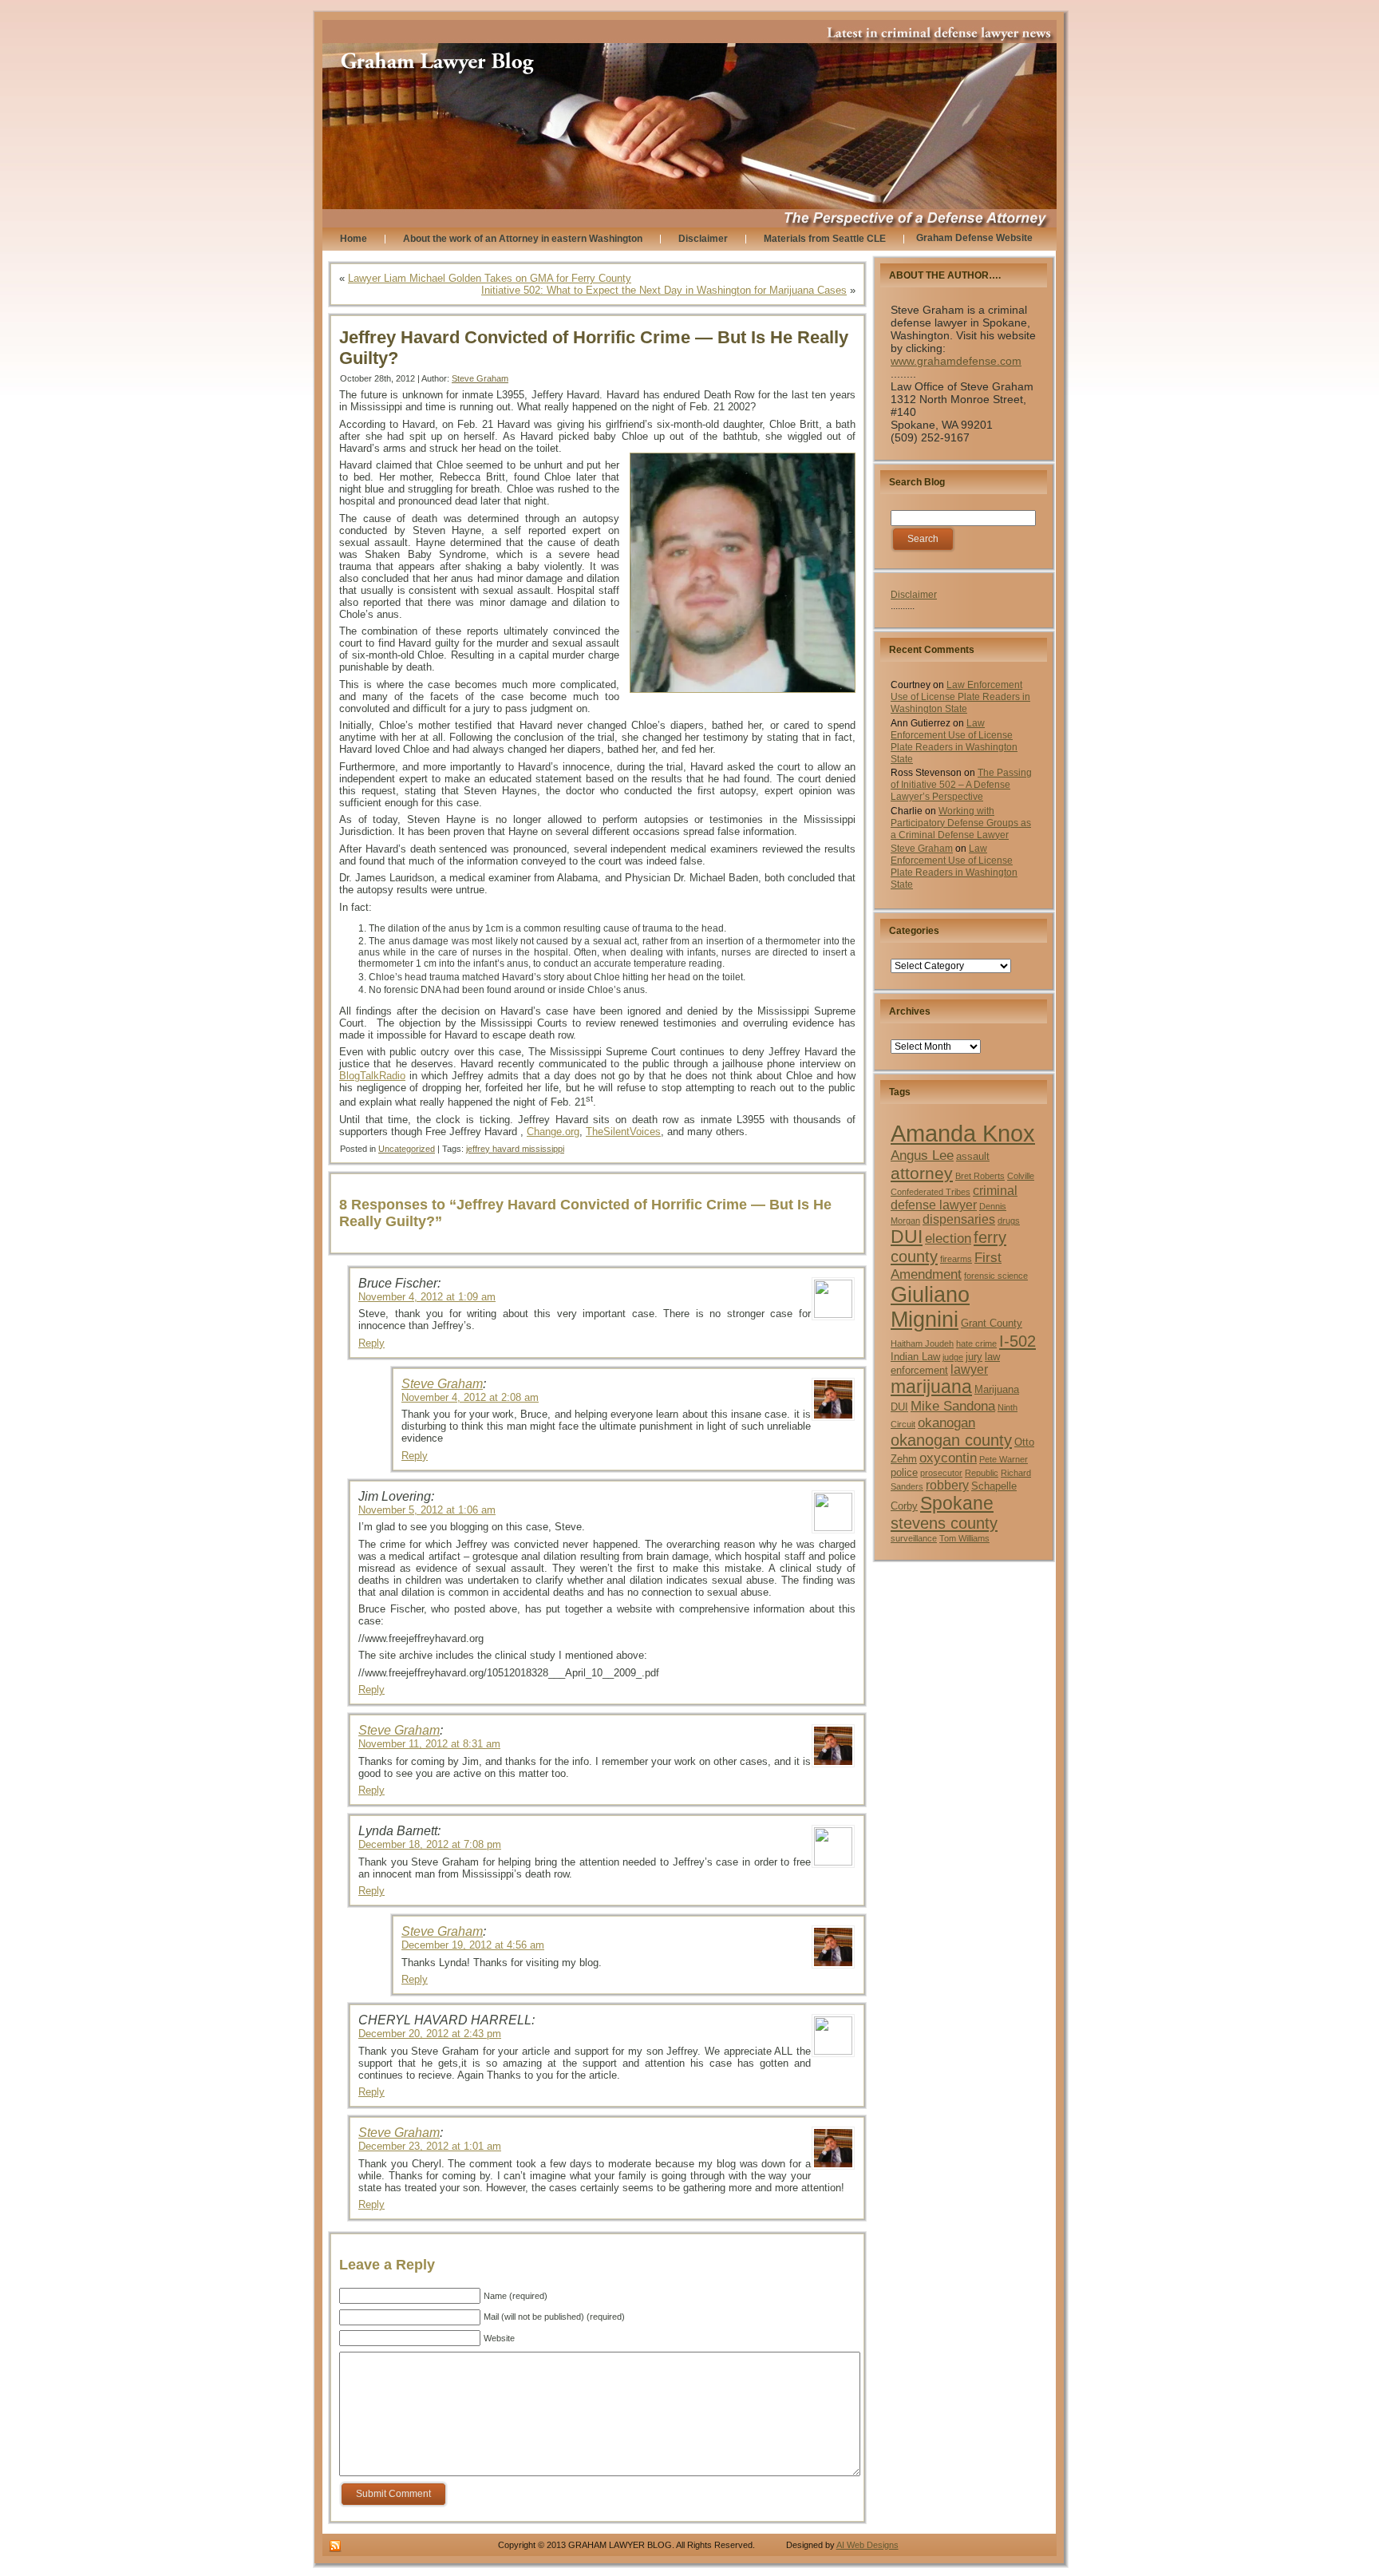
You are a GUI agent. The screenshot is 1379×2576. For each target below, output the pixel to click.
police (904, 1472)
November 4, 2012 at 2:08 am (470, 1397)
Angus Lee (922, 1155)
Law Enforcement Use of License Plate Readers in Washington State (960, 697)
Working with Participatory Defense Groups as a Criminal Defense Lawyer (961, 823)
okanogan (946, 1423)
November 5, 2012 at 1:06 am (427, 1510)
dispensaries (959, 1219)
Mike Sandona (953, 1406)
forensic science (996, 1276)
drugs (1009, 1221)
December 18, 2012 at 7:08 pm (430, 1844)
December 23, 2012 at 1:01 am (430, 2146)
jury (974, 1357)
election (948, 1238)
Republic (982, 1473)
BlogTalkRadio (372, 1076)
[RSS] (335, 2546)
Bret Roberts (980, 1176)
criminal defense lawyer (954, 1198)
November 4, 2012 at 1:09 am (427, 1297)
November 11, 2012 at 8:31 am (429, 1744)
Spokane (957, 1503)
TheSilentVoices (623, 1132)
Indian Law (915, 1357)
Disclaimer (914, 595)
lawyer (969, 1369)
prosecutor (941, 1473)
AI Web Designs (867, 2545)
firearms (956, 1259)
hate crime (976, 1343)
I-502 (1017, 1341)
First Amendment (946, 1266)
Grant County (992, 1323)
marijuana (931, 1387)
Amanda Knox (963, 1133)
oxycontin (948, 1458)
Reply (371, 1343)
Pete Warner (1004, 1459)
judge (953, 1357)
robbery (947, 1485)
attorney (922, 1173)
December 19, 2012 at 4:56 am (473, 1945)
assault (973, 1156)
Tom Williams (964, 1538)
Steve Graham (480, 378)
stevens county (944, 1523)
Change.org (553, 1132)
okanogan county (951, 1440)
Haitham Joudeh (922, 1343)
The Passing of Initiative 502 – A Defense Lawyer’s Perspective (961, 785)
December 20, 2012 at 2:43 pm (430, 2034)
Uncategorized (407, 1149)
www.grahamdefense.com (956, 361)
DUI (907, 1237)
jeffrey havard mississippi (515, 1149)
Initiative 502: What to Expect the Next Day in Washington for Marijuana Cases (664, 290)
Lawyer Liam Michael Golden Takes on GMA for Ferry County (490, 278)
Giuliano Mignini (930, 1307)
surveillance (914, 1538)
